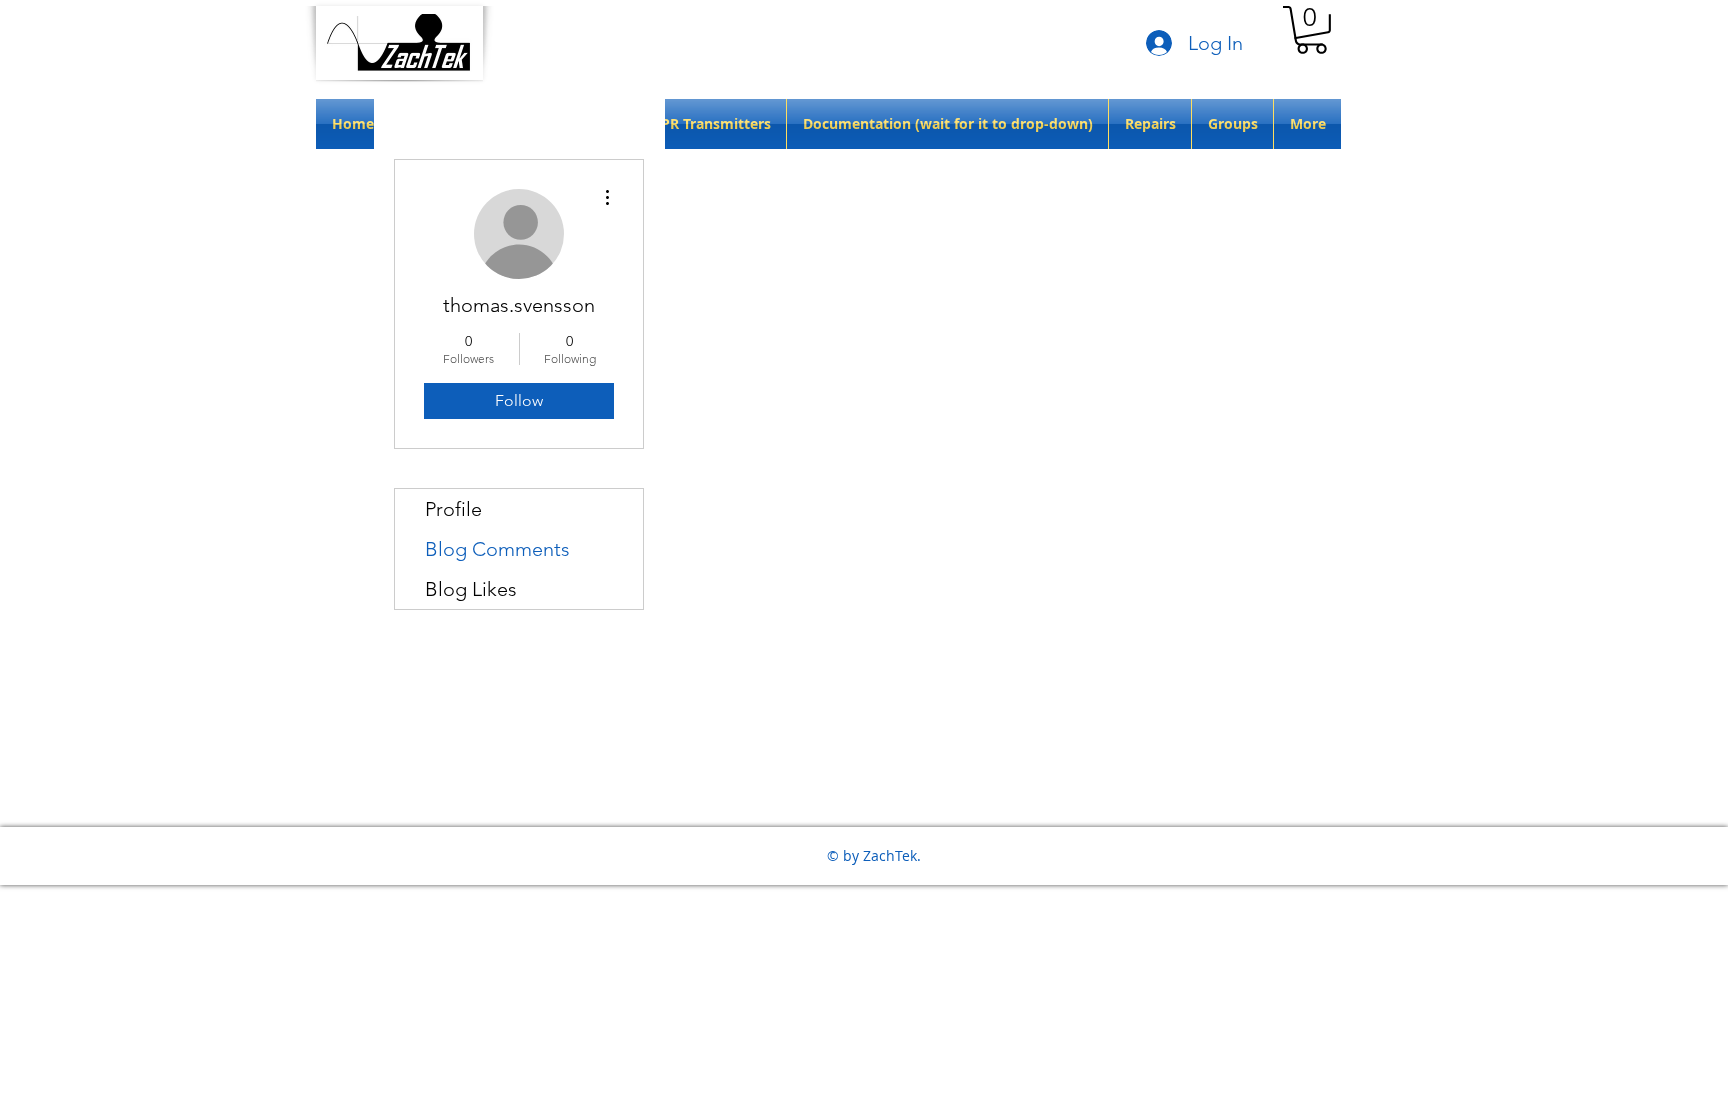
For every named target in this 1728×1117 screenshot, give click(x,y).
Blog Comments (497, 549)
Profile (453, 509)
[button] (1311, 30)
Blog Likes (471, 589)
